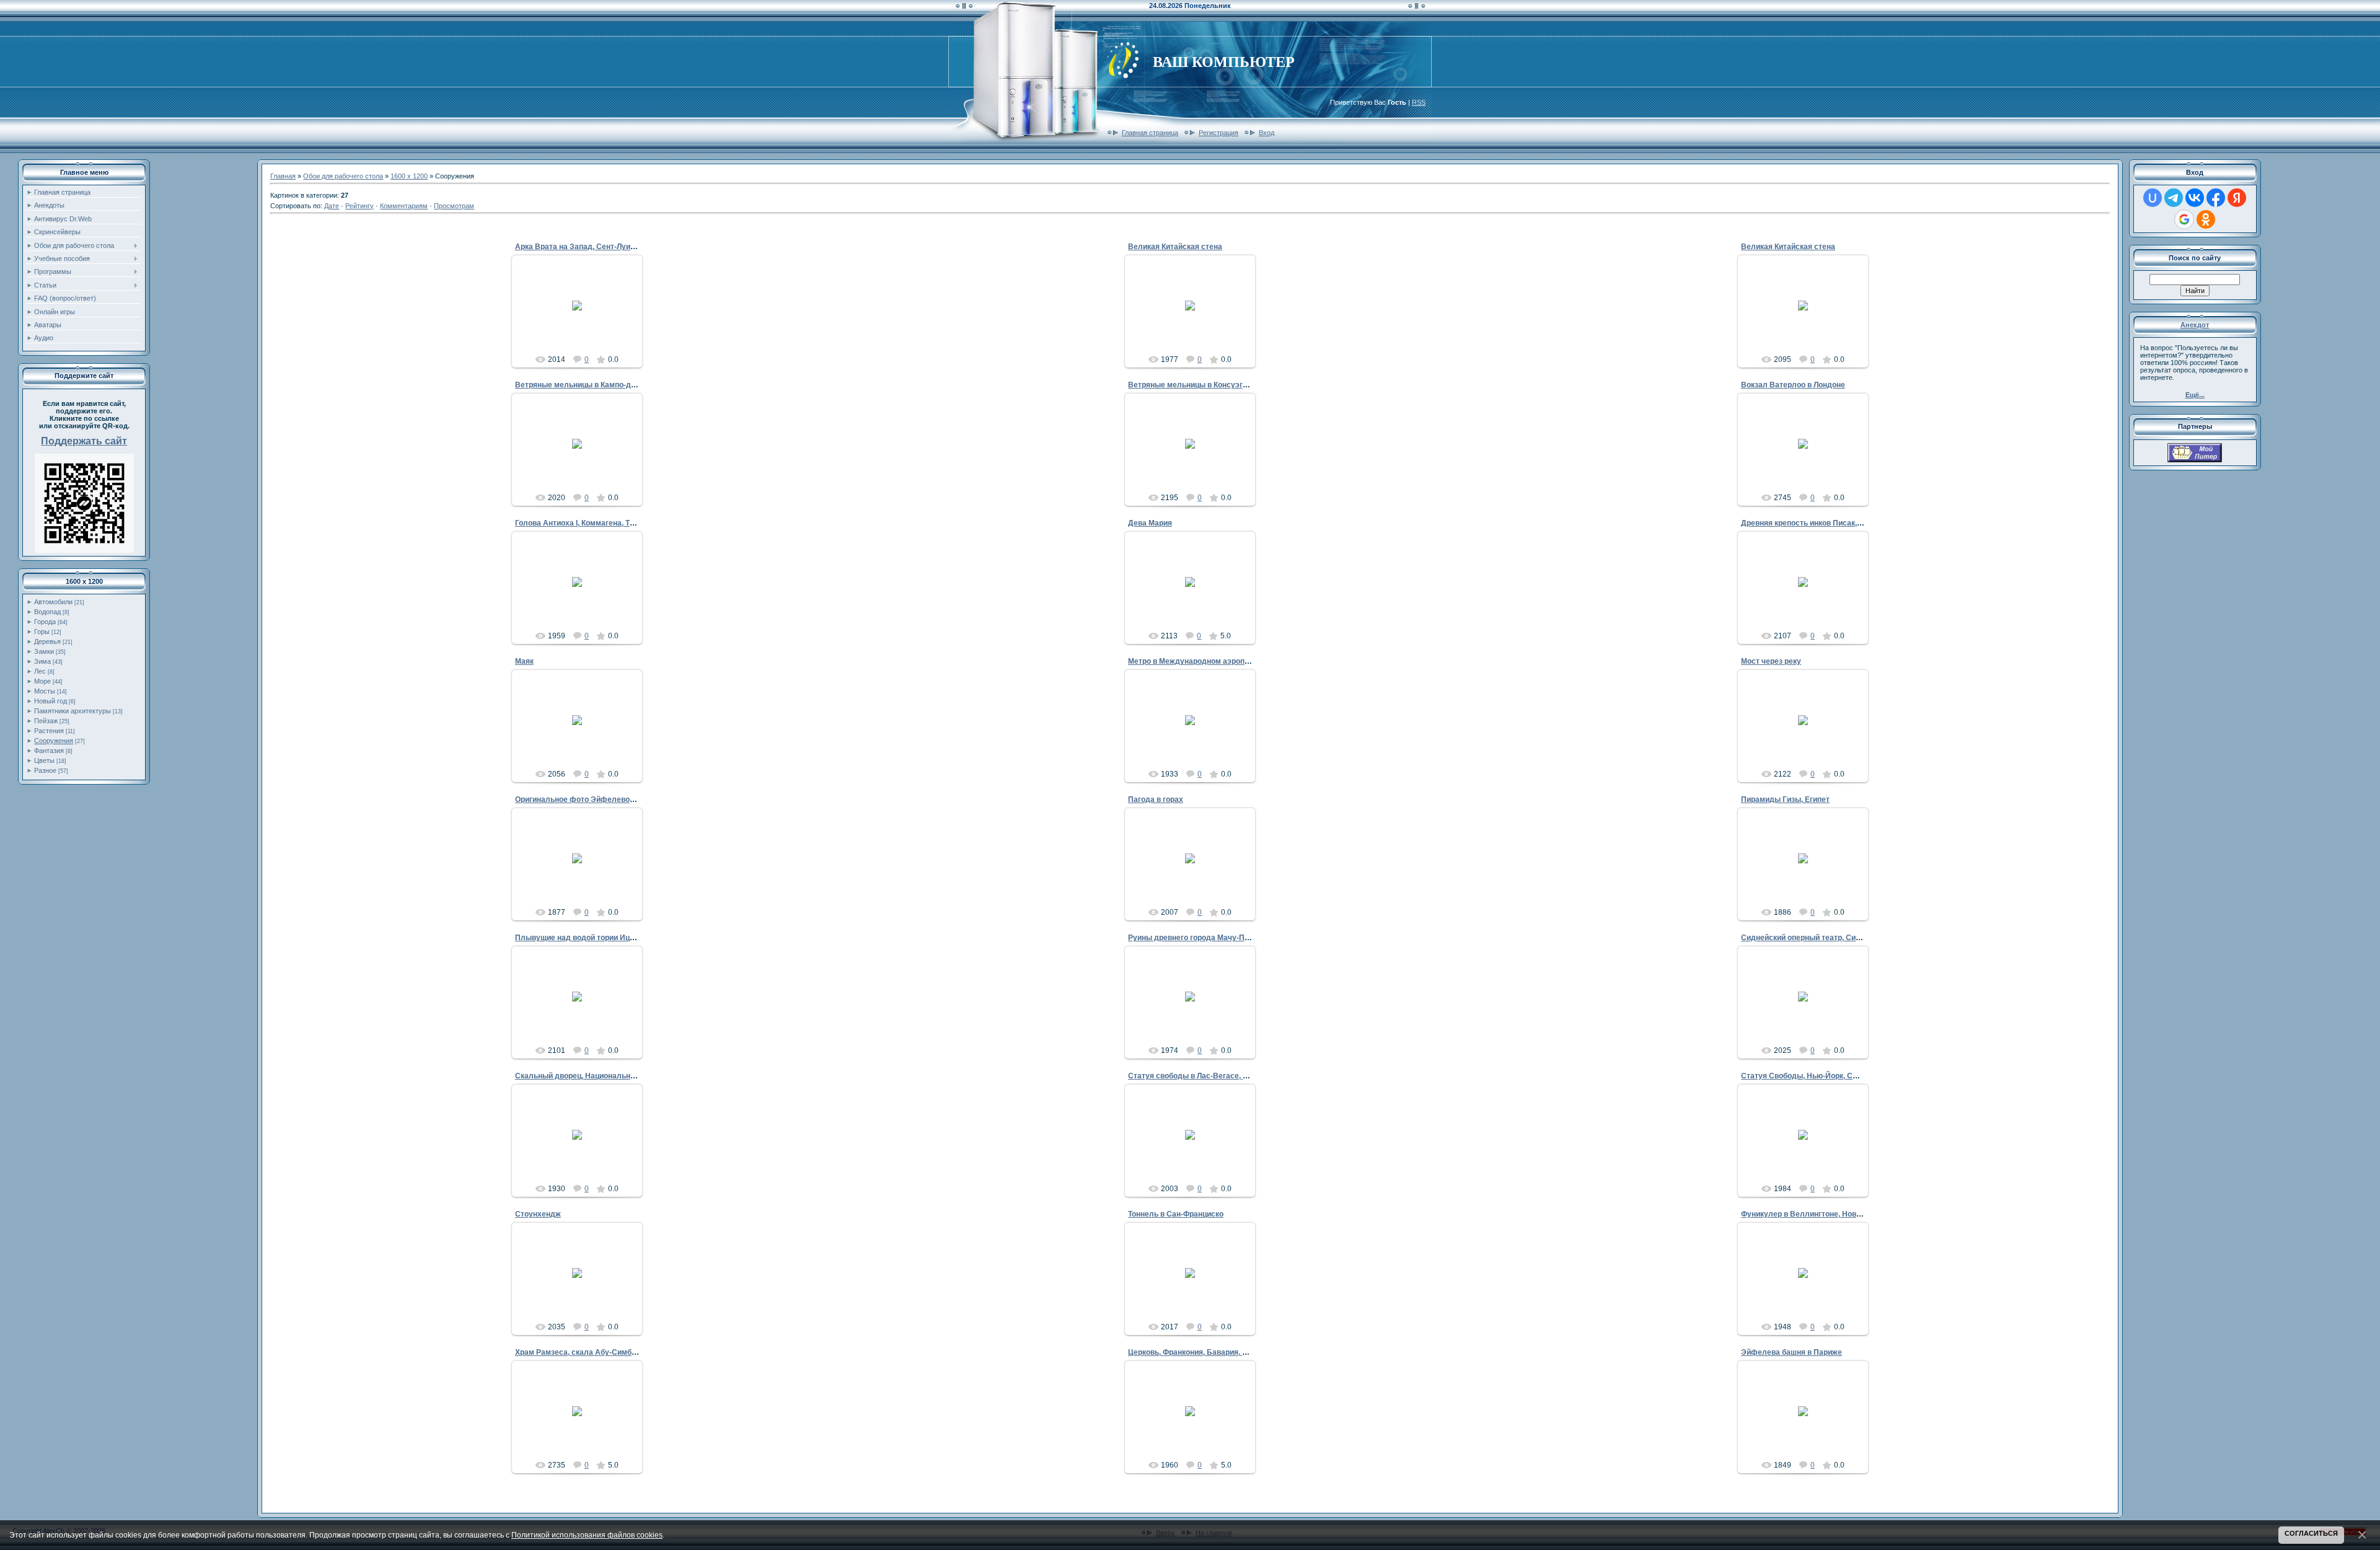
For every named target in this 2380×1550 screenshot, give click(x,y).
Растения (49, 731)
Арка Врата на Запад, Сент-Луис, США (586, 247)
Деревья (47, 641)
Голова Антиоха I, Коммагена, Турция (583, 523)
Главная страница (1150, 133)
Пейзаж (46, 721)
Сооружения (54, 741)
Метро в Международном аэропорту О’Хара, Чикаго (1223, 661)
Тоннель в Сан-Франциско (1176, 1214)
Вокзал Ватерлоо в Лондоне (1793, 385)
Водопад (47, 612)
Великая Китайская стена (1175, 247)
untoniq (582, 315)
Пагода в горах (1156, 799)
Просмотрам (454, 206)
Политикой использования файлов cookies (587, 1535)
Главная (283, 176)
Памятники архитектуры (73, 711)
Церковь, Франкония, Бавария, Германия (1203, 1352)
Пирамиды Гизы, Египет (1785, 799)
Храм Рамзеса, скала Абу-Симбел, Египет (592, 1352)
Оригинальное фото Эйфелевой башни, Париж (601, 799)
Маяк (524, 661)
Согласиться (2311, 1533)
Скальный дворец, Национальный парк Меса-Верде (611, 1076)
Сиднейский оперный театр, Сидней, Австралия (1829, 938)
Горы (42, 632)
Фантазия (49, 751)
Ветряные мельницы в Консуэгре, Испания (1207, 385)
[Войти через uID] (2153, 198)
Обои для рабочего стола (343, 176)
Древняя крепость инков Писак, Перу (1809, 523)
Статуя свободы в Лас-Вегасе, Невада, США (1210, 1076)
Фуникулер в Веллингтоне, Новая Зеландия (1822, 1214)
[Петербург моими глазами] (2195, 460)
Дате (332, 206)
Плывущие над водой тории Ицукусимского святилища (617, 938)
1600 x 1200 (409, 176)
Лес (40, 671)
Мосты (45, 691)
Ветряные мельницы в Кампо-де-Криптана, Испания (611, 385)
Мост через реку (1771, 661)
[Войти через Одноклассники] (2206, 219)
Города (45, 622)
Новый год (51, 701)
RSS (1419, 102)
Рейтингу (359, 206)
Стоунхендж (538, 1214)
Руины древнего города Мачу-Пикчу (1195, 938)
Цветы (44, 760)
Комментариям (404, 206)
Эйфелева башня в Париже (1792, 1352)
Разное (45, 770)
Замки (44, 651)
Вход (1267, 133)
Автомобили (53, 602)
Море (42, 681)
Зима (42, 661)
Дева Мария (1150, 523)
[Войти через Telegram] (2174, 198)
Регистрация (1219, 133)
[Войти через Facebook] (2216, 198)
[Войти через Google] (2184, 219)
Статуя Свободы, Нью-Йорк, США (1803, 1076)
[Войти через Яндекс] (2237, 198)
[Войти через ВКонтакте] (2195, 198)
